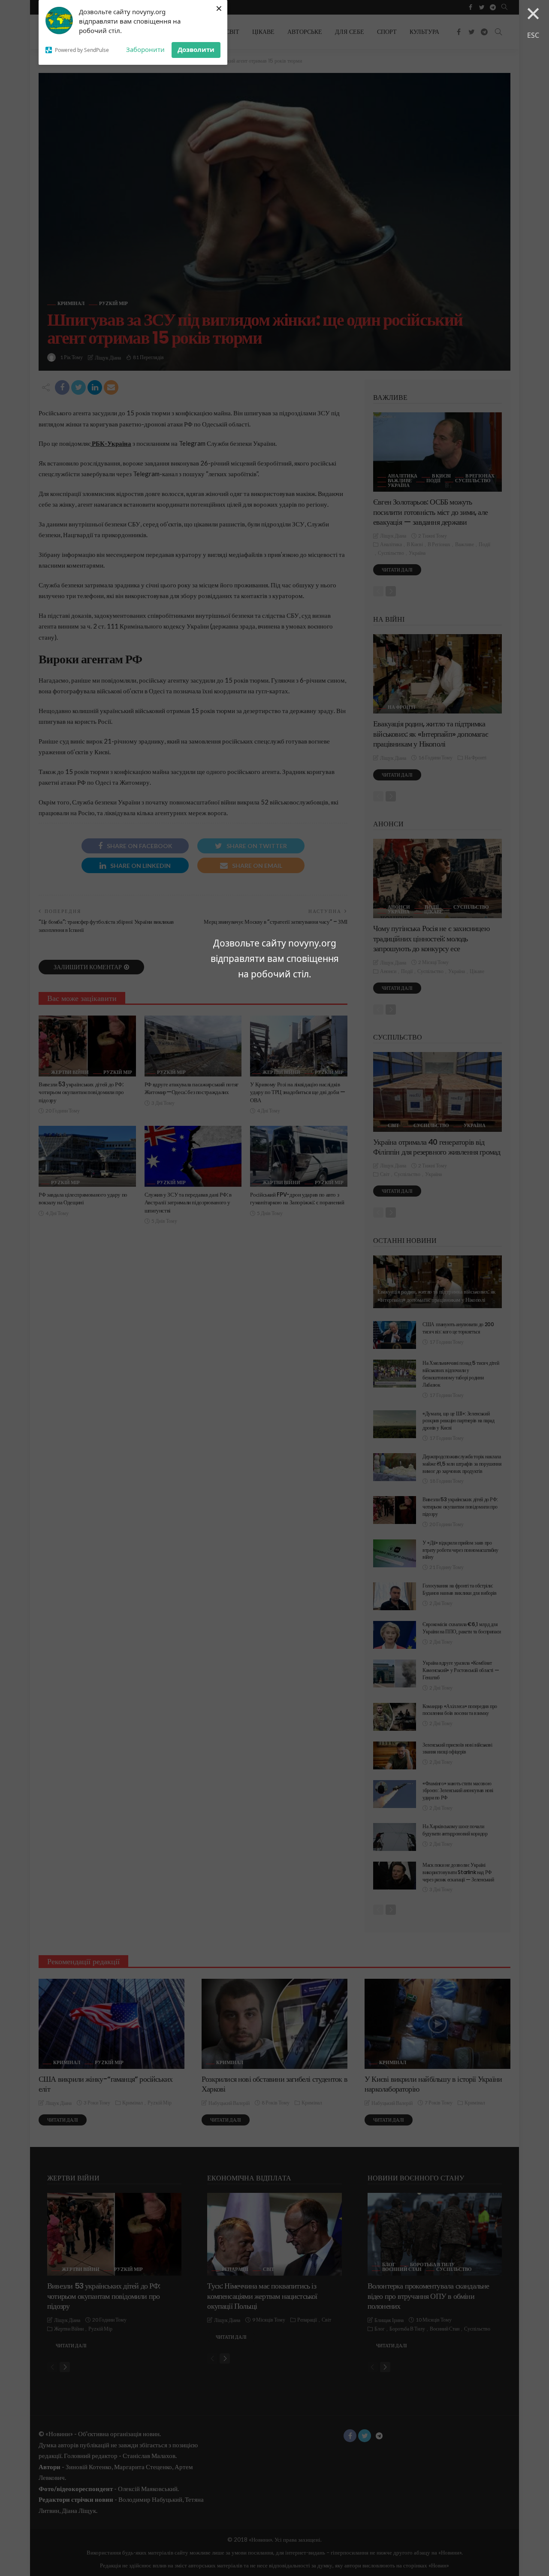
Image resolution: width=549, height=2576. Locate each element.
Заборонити (145, 49)
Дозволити (196, 49)
